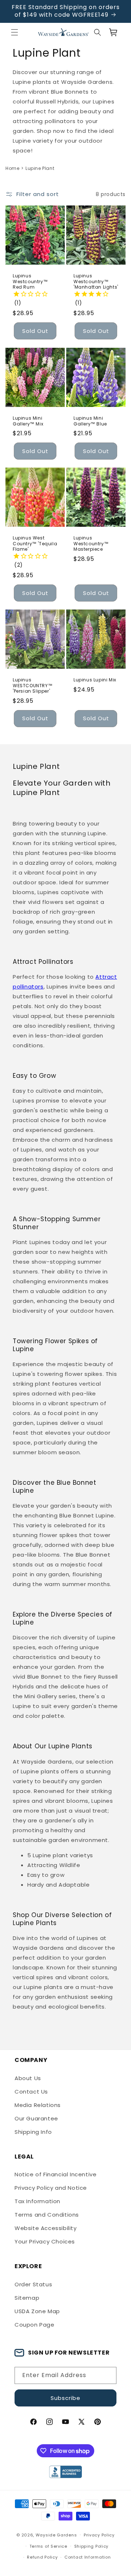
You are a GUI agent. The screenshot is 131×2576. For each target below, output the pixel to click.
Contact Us (31, 2092)
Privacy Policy (99, 2535)
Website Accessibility (46, 2228)
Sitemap (27, 2298)
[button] (15, 32)
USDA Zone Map (37, 2311)
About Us (28, 2078)
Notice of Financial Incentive (55, 2174)
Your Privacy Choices (45, 2241)
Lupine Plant (40, 168)
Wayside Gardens (56, 2535)
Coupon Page (35, 2325)
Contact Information (88, 2557)
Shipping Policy (92, 2546)
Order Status (33, 2284)
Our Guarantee (36, 2118)
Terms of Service (48, 2546)
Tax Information (37, 2201)
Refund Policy (42, 2557)
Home (12, 168)
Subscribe (65, 2398)
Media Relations (38, 2105)
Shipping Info (33, 2132)
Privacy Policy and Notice (51, 2188)
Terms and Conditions (47, 2215)
